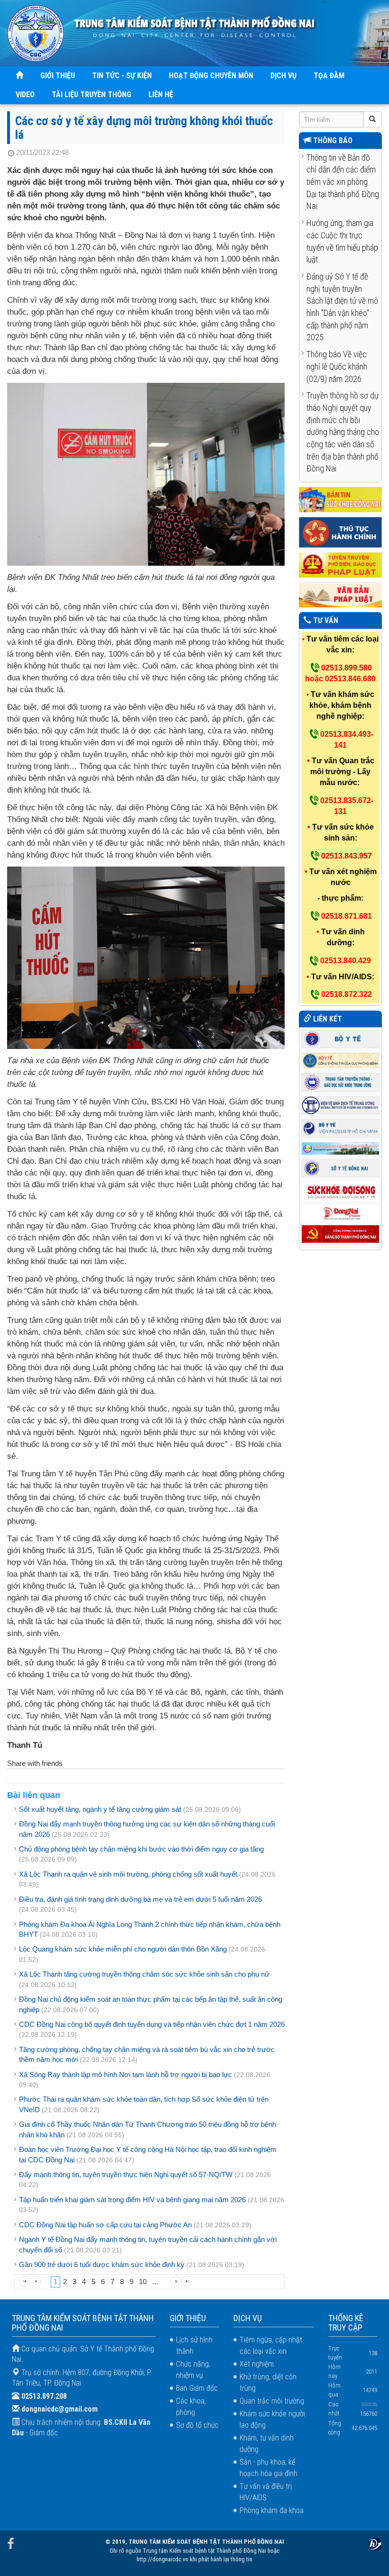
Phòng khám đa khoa (272, 2510)
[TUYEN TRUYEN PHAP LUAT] (340, 565)
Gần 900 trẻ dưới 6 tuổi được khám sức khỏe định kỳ (102, 2264)
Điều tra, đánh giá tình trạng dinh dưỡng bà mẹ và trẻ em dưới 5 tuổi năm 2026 (140, 1899)
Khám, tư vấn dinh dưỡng (267, 2444)
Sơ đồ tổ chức (197, 2425)
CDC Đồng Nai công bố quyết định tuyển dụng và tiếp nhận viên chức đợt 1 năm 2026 (152, 2024)
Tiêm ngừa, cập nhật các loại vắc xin (271, 2346)
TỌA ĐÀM (329, 76)
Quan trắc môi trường (272, 2401)
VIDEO (25, 95)
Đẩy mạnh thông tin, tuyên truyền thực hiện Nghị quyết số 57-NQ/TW (126, 2174)
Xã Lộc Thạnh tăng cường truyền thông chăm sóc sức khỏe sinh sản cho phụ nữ (144, 1974)
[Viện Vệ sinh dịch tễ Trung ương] (340, 1105)
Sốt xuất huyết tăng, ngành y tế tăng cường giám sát (100, 1809)
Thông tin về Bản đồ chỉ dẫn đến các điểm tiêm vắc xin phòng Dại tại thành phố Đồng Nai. (343, 182)
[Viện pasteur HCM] (340, 1128)
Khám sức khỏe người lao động (272, 2419)
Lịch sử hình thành (194, 2346)
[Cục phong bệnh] (340, 1060)
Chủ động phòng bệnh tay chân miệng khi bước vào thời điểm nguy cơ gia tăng (141, 1849)
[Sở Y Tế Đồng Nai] (340, 1168)
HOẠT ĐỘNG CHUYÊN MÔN (211, 76)
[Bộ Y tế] (340, 1038)
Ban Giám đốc (197, 2388)
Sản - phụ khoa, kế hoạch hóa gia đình (269, 2468)
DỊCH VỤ (283, 76)
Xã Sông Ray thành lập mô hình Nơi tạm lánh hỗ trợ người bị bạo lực (125, 2074)
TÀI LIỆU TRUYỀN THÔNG (92, 95)
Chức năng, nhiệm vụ (193, 2370)
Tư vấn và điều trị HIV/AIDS (266, 2492)
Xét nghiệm (257, 2364)
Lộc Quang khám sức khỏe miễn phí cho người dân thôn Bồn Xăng (123, 1949)
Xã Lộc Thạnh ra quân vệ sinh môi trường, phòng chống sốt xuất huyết (128, 1874)
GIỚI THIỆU (58, 76)
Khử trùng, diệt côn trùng (268, 2382)
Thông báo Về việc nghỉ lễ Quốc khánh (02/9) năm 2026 (337, 366)
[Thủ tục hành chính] (340, 532)
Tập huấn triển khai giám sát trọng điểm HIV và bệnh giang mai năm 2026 (132, 2200)
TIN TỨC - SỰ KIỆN (122, 76)
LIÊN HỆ (161, 95)
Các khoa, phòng (191, 2407)
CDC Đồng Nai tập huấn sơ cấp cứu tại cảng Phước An (105, 2225)
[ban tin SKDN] (340, 499)
